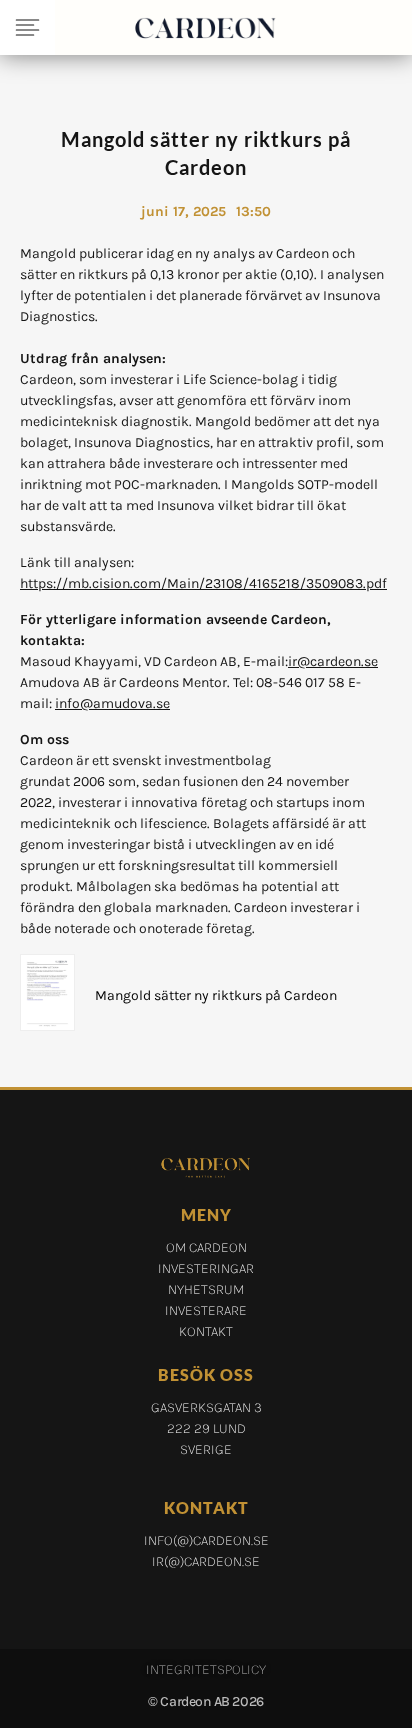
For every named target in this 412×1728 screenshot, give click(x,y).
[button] (27, 27)
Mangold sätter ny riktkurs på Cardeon (216, 995)
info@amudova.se (112, 703)
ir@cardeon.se (333, 661)
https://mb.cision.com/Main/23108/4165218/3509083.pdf (203, 583)
